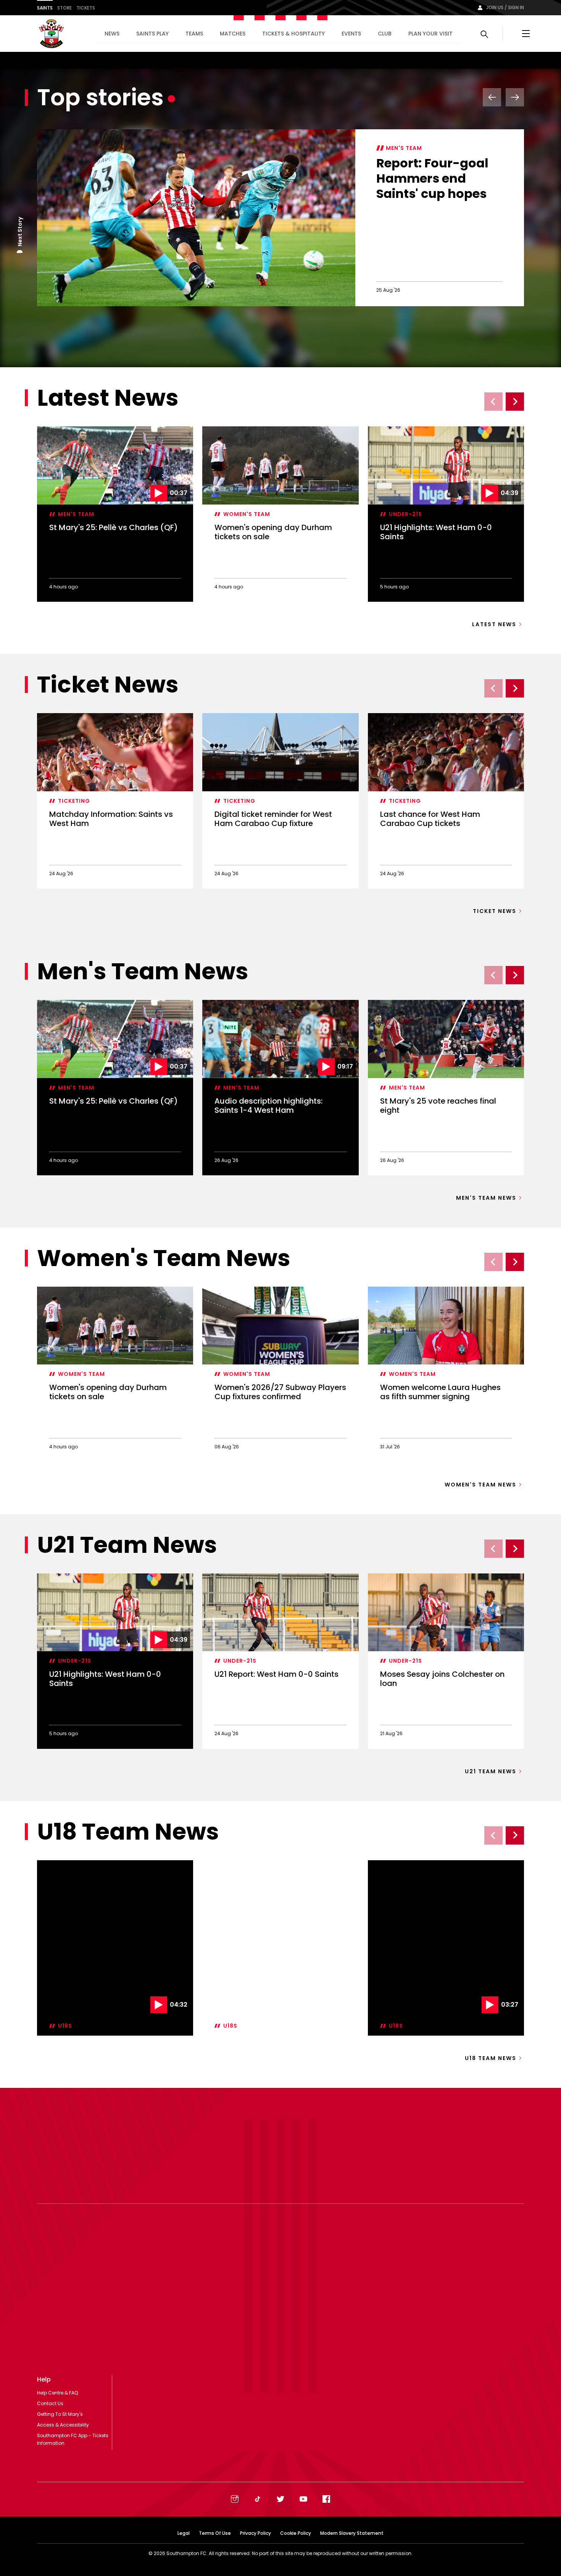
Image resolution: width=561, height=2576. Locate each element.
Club (385, 34)
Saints (45, 8)
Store (64, 8)
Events (351, 34)
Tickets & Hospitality (293, 34)
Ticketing (74, 801)
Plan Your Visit (430, 34)
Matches (233, 34)
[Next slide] (515, 402)
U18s (65, 1948)
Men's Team (404, 148)
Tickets (86, 8)
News (112, 34)
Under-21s (405, 514)
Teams (194, 34)
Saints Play (152, 34)
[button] (20, 253)
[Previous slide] (493, 402)
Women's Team (247, 514)
